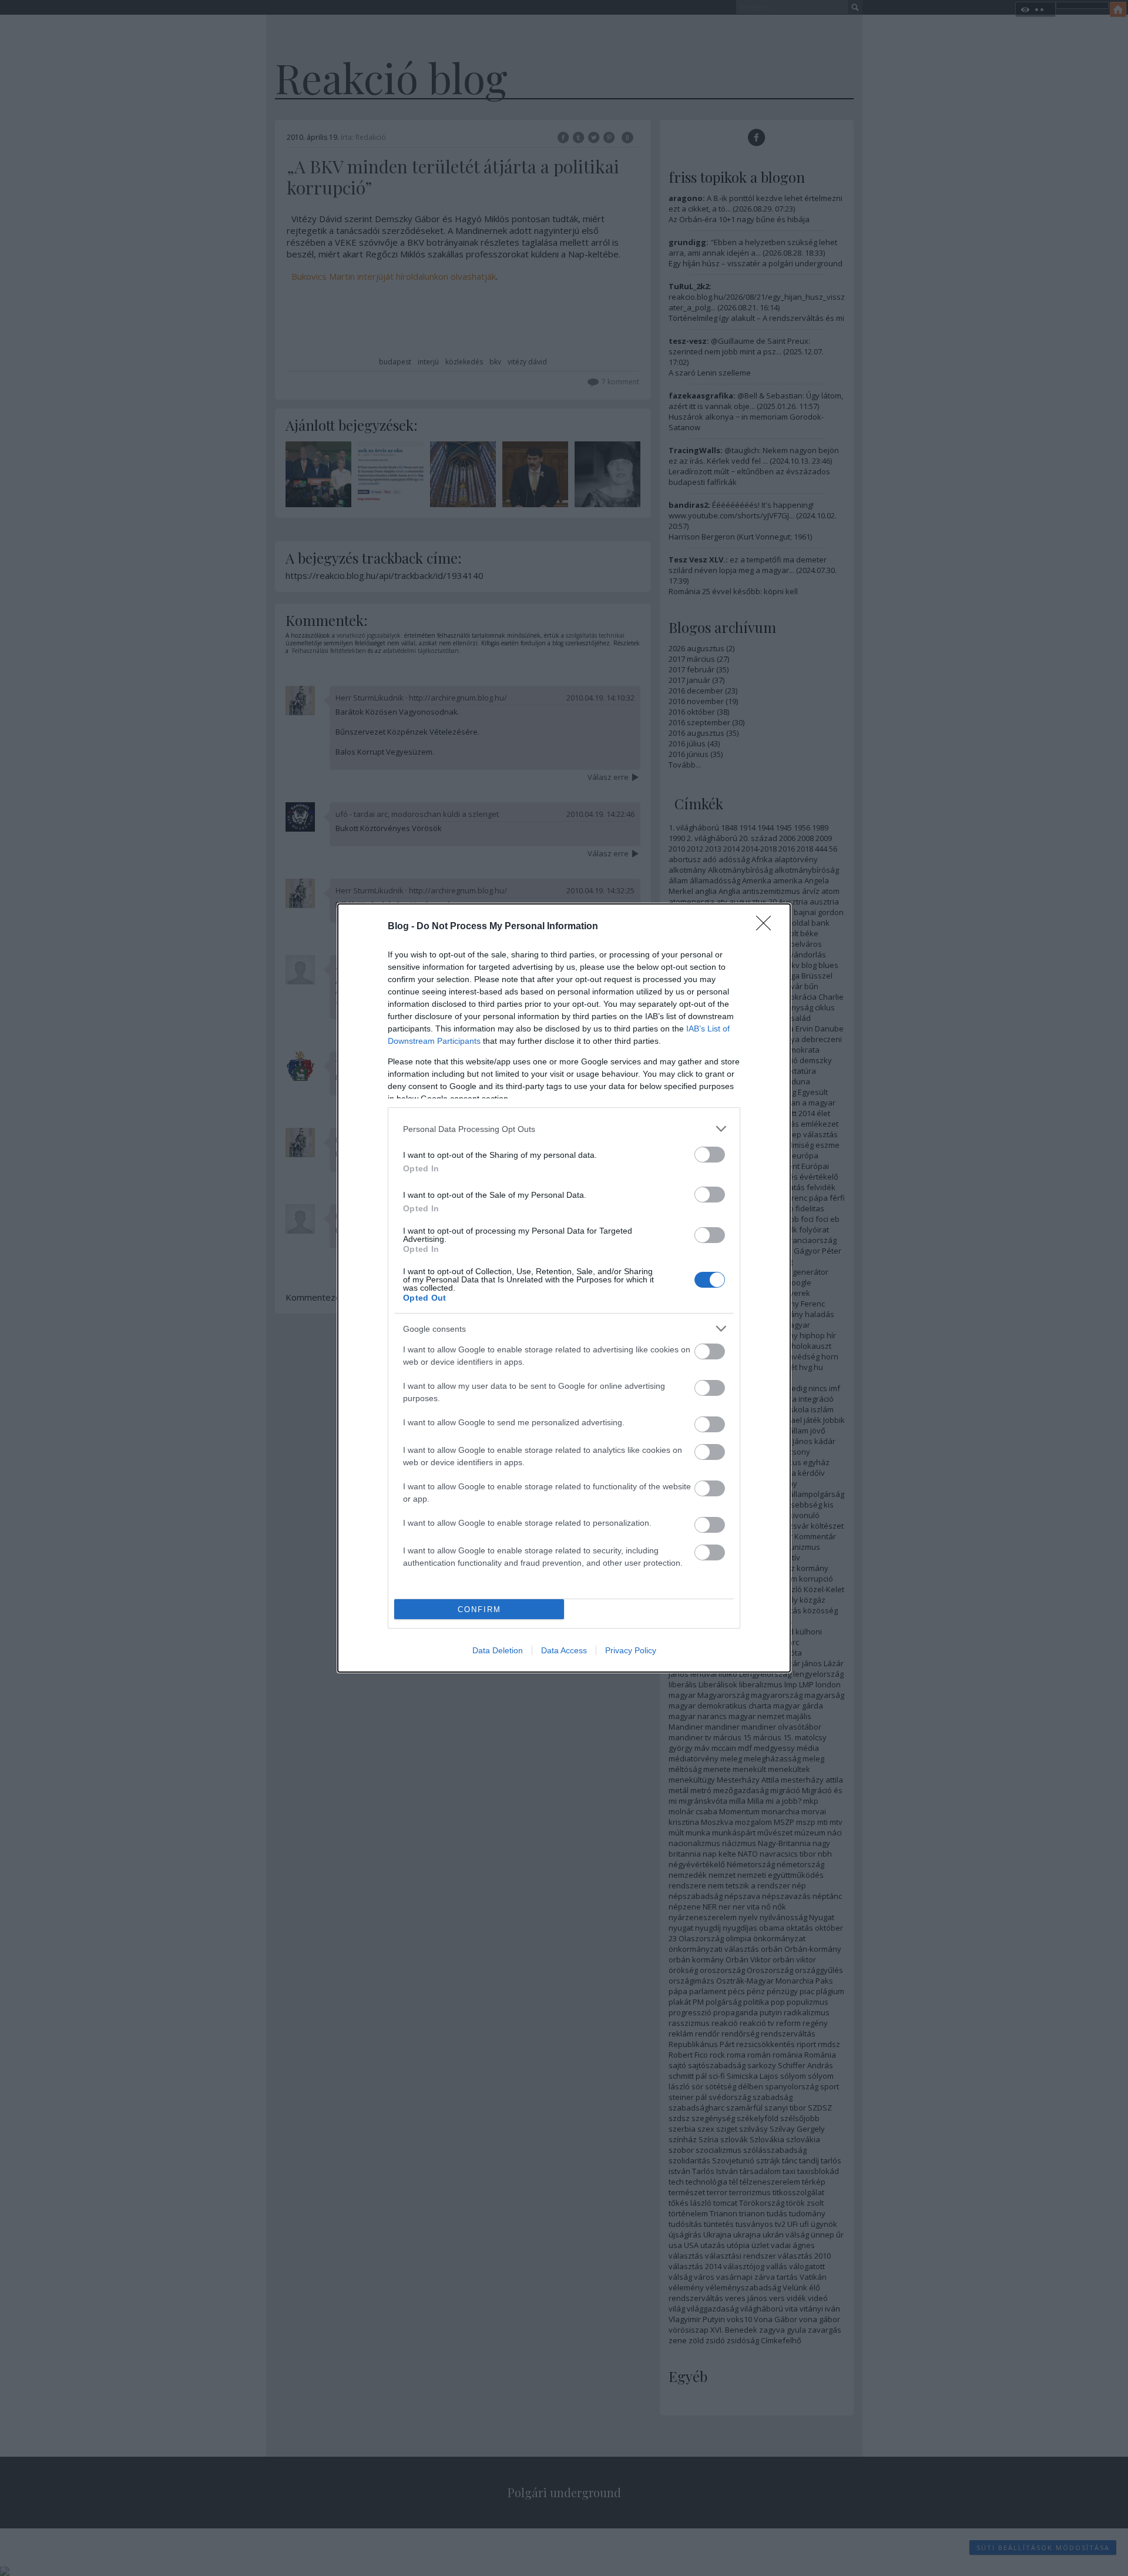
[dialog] (564, 1288)
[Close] (767, 927)
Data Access (564, 1650)
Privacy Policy (631, 1650)
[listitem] (564, 1129)
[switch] (710, 1155)
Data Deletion (498, 1650)
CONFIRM (479, 1609)
